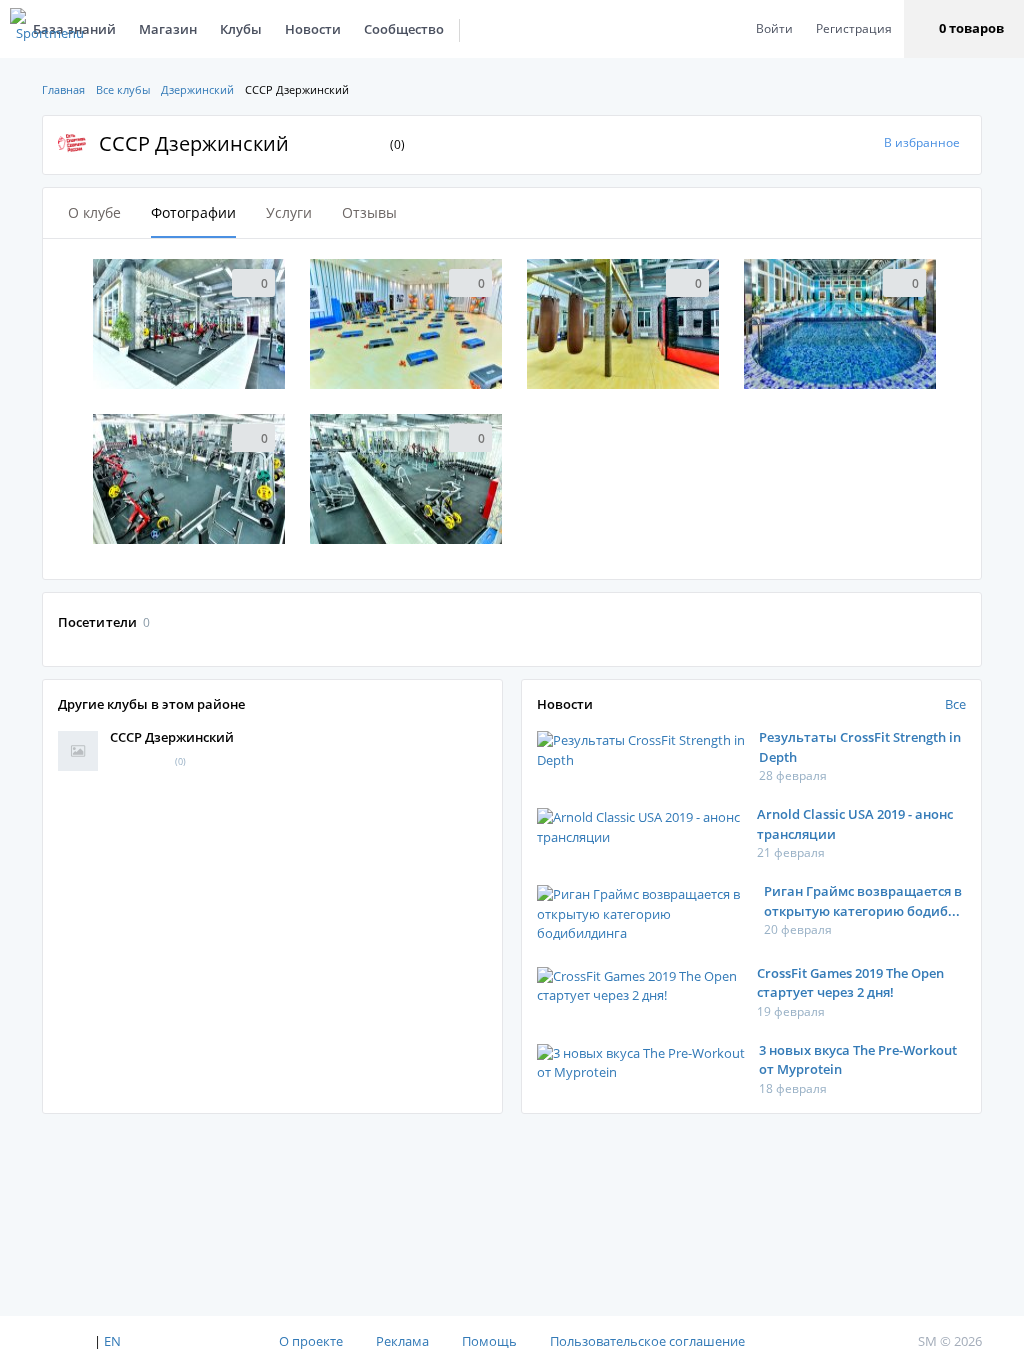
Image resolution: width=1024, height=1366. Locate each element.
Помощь (489, 1341)
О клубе (94, 212)
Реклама (402, 1341)
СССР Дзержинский (172, 737)
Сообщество (404, 29)
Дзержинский (197, 89)
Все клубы (123, 89)
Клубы (241, 29)
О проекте (311, 1341)
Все (955, 704)
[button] (964, 29)
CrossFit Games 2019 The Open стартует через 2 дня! (850, 983)
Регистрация (854, 28)
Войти (774, 28)
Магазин (168, 29)
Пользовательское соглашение (647, 1341)
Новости (313, 29)
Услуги (289, 212)
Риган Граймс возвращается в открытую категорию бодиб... (863, 901)
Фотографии (193, 212)
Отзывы (369, 212)
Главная (63, 89)
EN (112, 1341)
